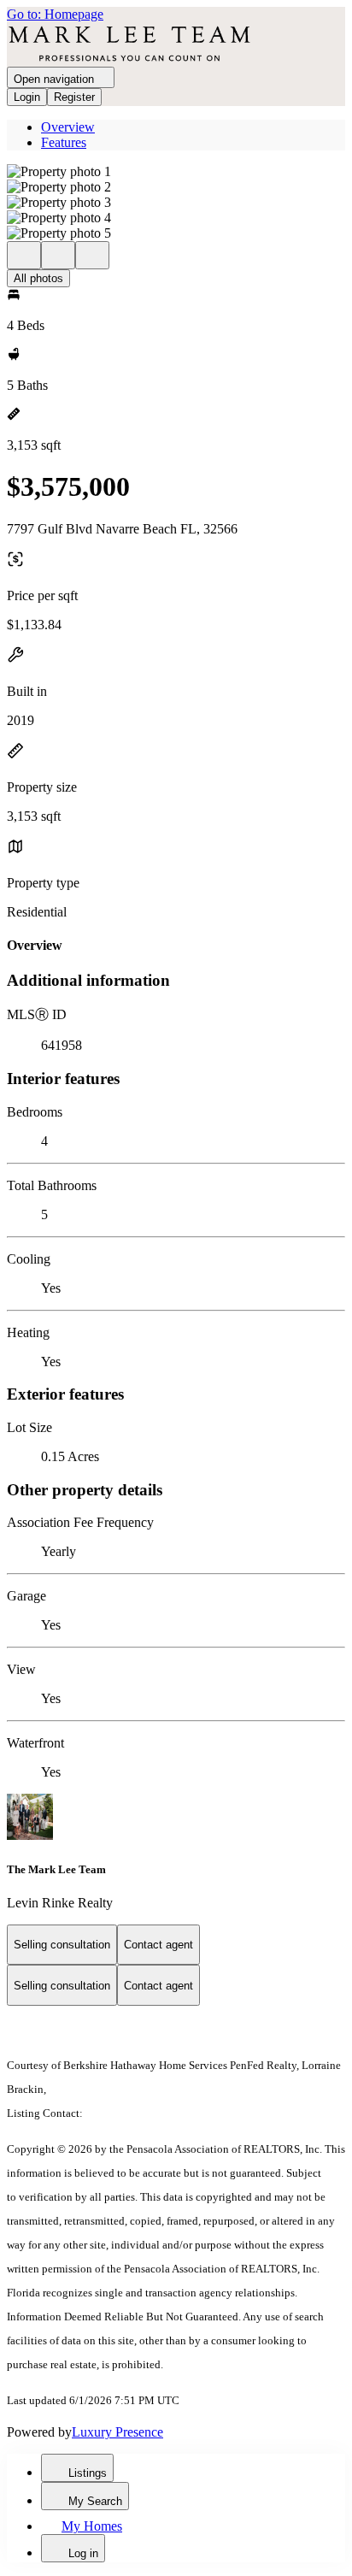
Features (64, 142)
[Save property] (58, 255)
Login (27, 97)
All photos (38, 278)
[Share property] (92, 255)
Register (74, 97)
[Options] (24, 255)
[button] (176, 172)
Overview (68, 127)
